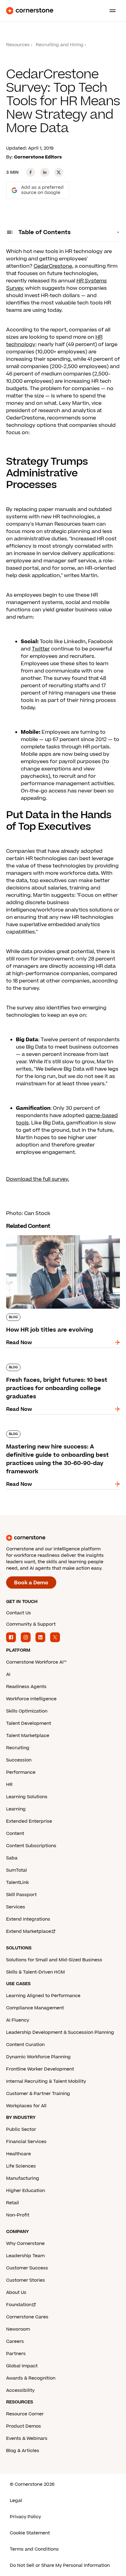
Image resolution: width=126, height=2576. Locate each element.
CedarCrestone (53, 266)
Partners (16, 2354)
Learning (16, 1809)
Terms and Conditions (34, 2549)
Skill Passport (21, 1895)
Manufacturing (23, 2178)
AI (8, 1674)
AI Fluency (18, 2020)
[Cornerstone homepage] (63, 1538)
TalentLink (17, 1883)
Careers (15, 2341)
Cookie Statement (30, 2533)
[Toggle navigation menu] (110, 11)
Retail (13, 2203)
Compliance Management (35, 2008)
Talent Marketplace (28, 1736)
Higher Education (26, 2191)
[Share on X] (59, 172)
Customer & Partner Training (38, 2094)
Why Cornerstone (25, 2244)
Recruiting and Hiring (60, 45)
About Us (16, 2293)
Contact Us (19, 1613)
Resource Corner (25, 2414)
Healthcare (19, 2154)
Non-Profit (18, 2215)
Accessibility (20, 2390)
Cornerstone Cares (27, 2317)
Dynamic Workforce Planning (38, 2057)
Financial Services (26, 2142)
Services (16, 1907)
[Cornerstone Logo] (30, 11)
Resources (18, 45)
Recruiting (18, 1748)
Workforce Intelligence (31, 1699)
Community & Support (31, 1624)
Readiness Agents (26, 1687)
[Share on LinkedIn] (45, 172)
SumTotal (17, 1870)
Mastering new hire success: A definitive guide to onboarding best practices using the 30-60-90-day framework (58, 1437)
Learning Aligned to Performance (43, 1996)
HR (9, 1785)
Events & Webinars (27, 2438)
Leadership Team (25, 2256)
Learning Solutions (27, 1797)
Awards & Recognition (31, 2378)
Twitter (41, 649)
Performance (21, 1772)
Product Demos (24, 2426)
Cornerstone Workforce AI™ (36, 1662)
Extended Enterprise (29, 1821)
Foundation (19, 2305)
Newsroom (18, 2329)
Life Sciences (21, 2166)
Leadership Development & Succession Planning (60, 2032)
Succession (19, 1760)
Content (15, 1834)
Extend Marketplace (29, 1931)
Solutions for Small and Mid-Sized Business (54, 1960)
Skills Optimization (27, 1711)
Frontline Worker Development (40, 2069)
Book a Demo (31, 1583)
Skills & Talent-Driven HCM (35, 1972)
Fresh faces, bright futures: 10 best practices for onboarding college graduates (62, 1366)
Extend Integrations (28, 1919)
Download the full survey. (38, 1179)
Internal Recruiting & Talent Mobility (46, 2081)
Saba (12, 1858)
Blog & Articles (23, 2451)
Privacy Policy (25, 2517)
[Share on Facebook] (31, 172)
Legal (16, 2501)
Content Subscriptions (31, 1846)
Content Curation (25, 2045)
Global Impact (22, 2366)
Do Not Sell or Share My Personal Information (60, 2565)
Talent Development (29, 1723)
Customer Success (27, 2268)
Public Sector (21, 2129)
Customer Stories (26, 2280)
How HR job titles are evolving (43, 1234)
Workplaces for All (26, 2106)
